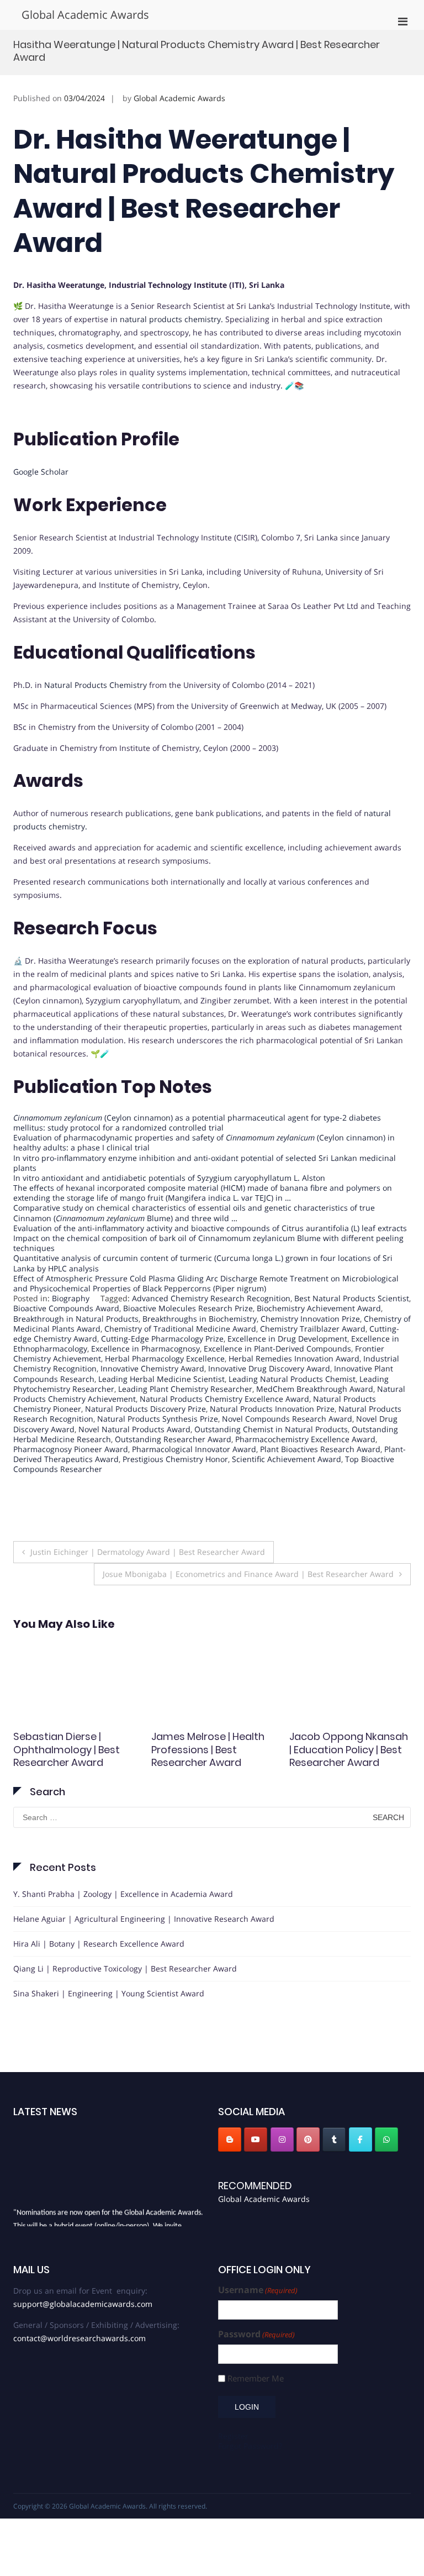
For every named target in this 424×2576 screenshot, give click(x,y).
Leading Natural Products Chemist (292, 1379)
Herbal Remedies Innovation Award (294, 1358)
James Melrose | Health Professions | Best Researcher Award (208, 1749)
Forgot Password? (250, 2446)
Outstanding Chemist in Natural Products (271, 1429)
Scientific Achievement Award (287, 1459)
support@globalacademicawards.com (83, 2304)
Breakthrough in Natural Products (76, 1319)
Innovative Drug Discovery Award (269, 1368)
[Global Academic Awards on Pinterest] (308, 2139)
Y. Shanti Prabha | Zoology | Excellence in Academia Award (123, 1894)
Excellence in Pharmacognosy (145, 1349)
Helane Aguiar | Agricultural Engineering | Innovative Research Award (144, 1919)
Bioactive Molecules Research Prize (188, 1308)
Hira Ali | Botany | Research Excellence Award (99, 1944)
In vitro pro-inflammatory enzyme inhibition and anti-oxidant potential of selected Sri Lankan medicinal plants (205, 1163)
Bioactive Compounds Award (66, 1308)
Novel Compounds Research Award (287, 1419)
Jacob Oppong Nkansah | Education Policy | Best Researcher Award (349, 1749)
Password (256, 2334)
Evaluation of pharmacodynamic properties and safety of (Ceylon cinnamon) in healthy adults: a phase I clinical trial (204, 1142)
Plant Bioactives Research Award (320, 1449)
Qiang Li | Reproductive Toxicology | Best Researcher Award (125, 1968)
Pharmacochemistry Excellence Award (305, 1439)
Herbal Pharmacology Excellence (165, 1358)
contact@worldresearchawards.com (79, 2338)
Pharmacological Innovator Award (194, 1449)
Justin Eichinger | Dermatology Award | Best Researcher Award (148, 1552)
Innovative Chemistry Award (152, 1368)
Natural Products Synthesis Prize (158, 1419)
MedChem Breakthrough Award (315, 1389)
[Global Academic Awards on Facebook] (361, 2139)
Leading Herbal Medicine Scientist (161, 1379)
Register (233, 2436)
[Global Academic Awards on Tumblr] (334, 2139)
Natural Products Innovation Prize (272, 1409)
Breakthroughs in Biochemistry (200, 1319)
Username (258, 2290)
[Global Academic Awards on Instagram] (282, 2139)
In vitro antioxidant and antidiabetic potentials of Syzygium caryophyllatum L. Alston (169, 1178)
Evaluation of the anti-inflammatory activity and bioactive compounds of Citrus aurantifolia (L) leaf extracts (210, 1228)
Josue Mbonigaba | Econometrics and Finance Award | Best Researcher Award (248, 1574)
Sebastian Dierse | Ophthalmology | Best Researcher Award (67, 1749)
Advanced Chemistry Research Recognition (211, 1298)
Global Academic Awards (85, 15)
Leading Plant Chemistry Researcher (185, 1389)
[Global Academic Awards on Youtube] (256, 2139)
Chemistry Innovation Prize (310, 1319)
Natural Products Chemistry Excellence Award (224, 1399)
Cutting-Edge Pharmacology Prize (162, 1339)
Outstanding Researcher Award (173, 1439)
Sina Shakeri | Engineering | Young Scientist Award (109, 1993)
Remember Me (256, 2378)
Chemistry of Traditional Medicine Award (180, 1329)
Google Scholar (41, 472)
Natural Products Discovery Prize (145, 1409)
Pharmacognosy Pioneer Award (71, 1449)
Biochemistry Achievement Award (319, 1308)
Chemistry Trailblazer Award (313, 1329)
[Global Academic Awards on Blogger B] (230, 2139)
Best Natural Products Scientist (352, 1298)
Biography (71, 1298)
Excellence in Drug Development (287, 1339)
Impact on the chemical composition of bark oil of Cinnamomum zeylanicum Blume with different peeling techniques (208, 1243)
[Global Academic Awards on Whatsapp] (386, 2139)
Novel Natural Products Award (134, 1429)
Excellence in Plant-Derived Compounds (277, 1349)
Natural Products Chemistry (96, 685)
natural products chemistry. (171, 319)
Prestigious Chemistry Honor (175, 1459)
